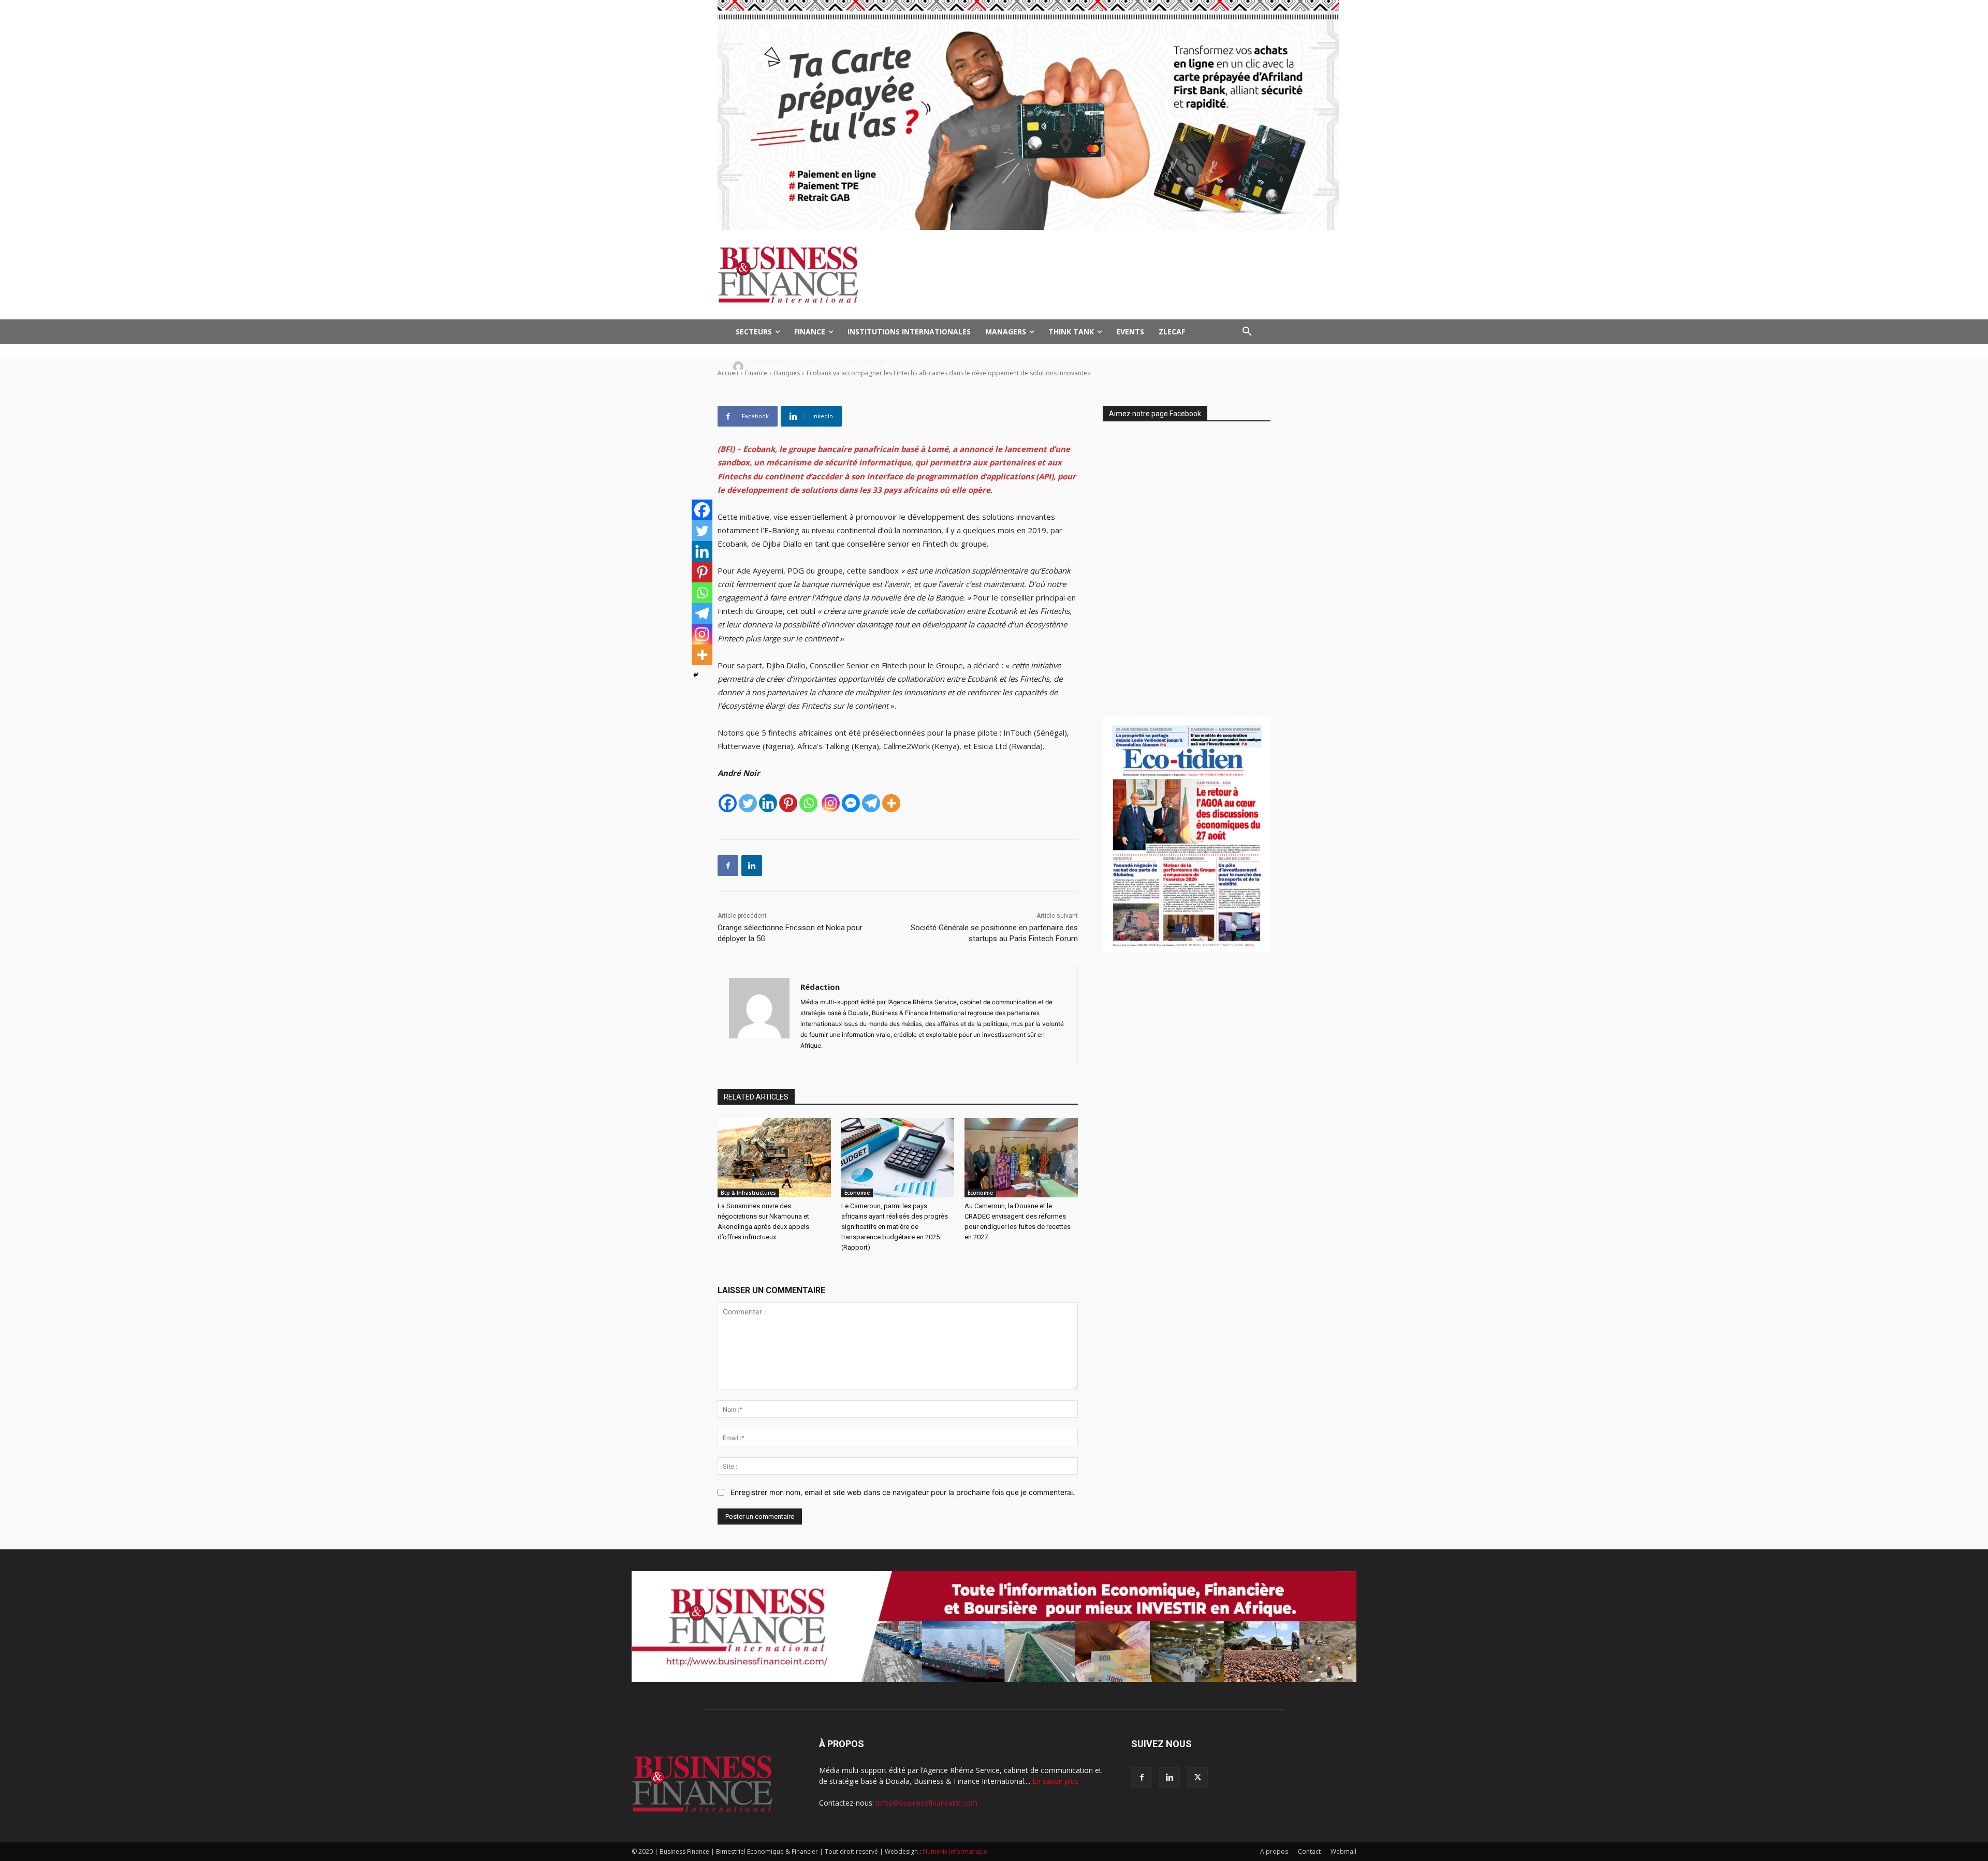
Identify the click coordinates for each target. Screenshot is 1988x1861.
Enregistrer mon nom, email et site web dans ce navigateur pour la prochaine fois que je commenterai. (903, 1492)
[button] (1247, 332)
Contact (1309, 1851)
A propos (1274, 1851)
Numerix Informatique (955, 1851)
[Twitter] (748, 803)
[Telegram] (871, 803)
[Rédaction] (740, 367)
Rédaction (771, 366)
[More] (891, 803)
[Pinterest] (788, 803)
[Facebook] (728, 803)
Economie (857, 1193)
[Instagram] (831, 803)
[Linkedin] (768, 803)
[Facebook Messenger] (851, 803)
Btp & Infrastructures (748, 1193)
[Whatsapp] (808, 803)
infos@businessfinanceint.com (927, 1803)
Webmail (1343, 1851)
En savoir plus (1055, 1781)
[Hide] (696, 675)
